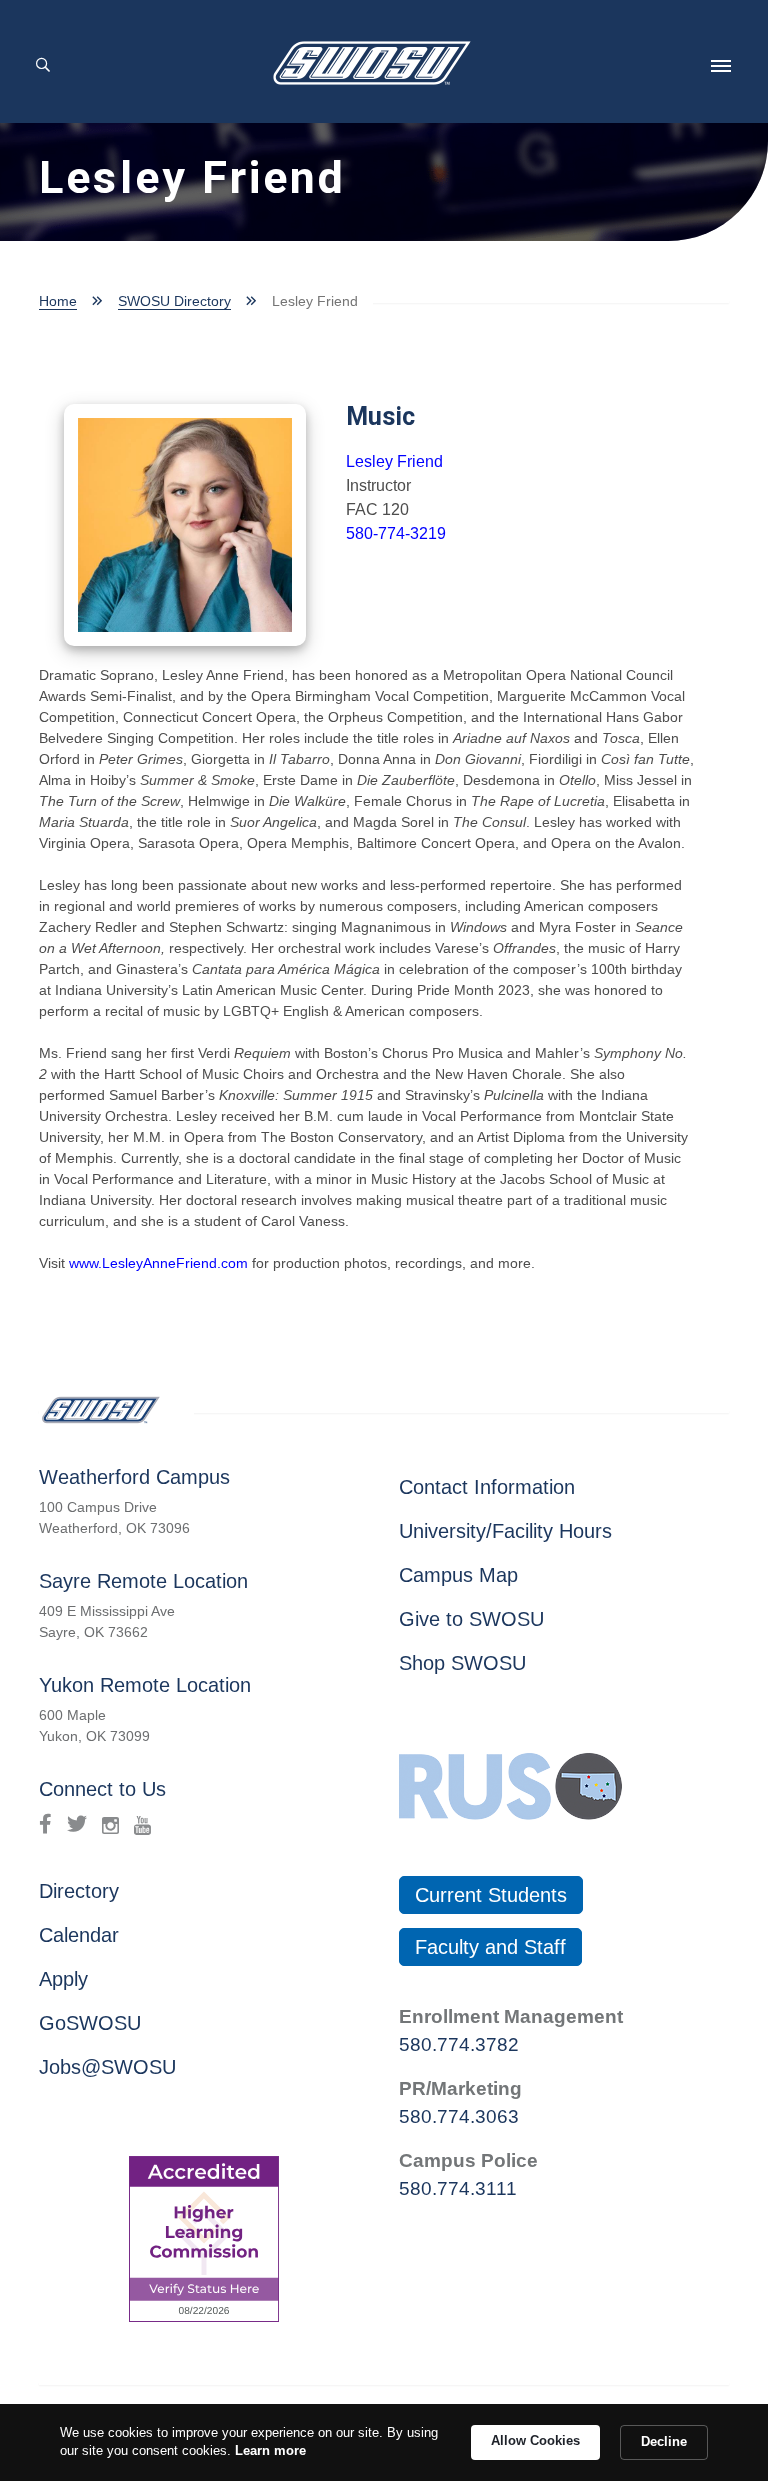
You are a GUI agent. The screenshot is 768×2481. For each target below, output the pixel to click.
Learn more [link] (270, 2450)
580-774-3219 (396, 533)
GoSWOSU (90, 2023)
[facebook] (45, 1824)
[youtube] (142, 1824)
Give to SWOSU (471, 1619)
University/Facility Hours (505, 1531)
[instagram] (110, 1824)
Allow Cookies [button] (535, 2440)
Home (58, 301)
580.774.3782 (459, 2044)
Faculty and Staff (490, 1947)
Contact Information (487, 1487)
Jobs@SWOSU (107, 2067)
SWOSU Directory (174, 301)
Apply (63, 1979)
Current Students (491, 1895)
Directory (79, 1891)
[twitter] (77, 1824)
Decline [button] (664, 2441)
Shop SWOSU (462, 1663)
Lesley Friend (394, 461)
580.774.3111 (458, 2188)
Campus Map (458, 1575)
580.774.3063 (459, 2116)
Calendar (79, 1935)
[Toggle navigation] (721, 66)
